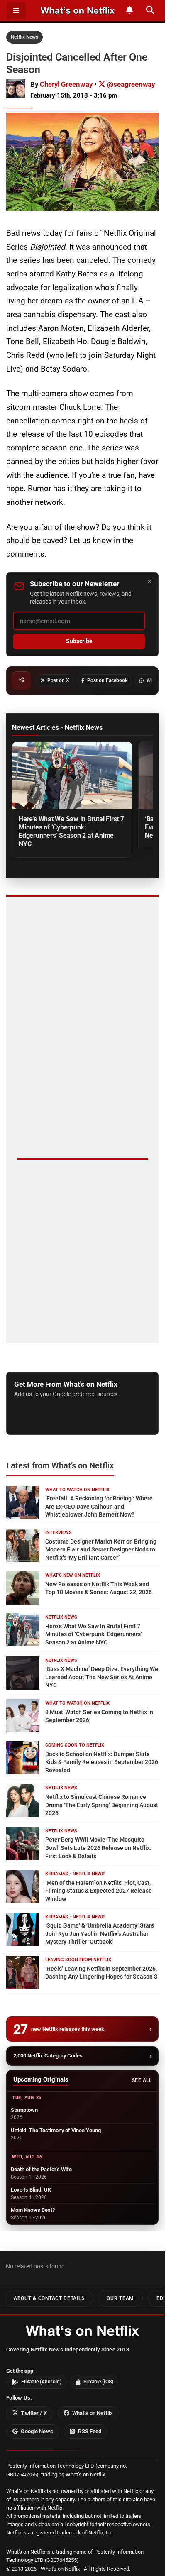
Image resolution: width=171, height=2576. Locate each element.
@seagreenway (130, 84)
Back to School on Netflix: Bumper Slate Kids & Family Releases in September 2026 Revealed (102, 1762)
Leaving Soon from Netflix (78, 1960)
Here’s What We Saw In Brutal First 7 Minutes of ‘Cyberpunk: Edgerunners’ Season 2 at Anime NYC (71, 831)
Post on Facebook (107, 680)
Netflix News (24, 37)
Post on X (58, 680)
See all (142, 2080)
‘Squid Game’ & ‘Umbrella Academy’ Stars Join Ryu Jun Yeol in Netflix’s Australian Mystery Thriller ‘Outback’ (100, 1934)
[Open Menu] (16, 11)
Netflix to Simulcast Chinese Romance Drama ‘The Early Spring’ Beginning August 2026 (102, 1805)
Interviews (59, 1533)
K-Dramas (57, 1874)
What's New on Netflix (73, 1575)
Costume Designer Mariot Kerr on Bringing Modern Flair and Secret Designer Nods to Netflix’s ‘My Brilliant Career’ (101, 1550)
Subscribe (79, 641)
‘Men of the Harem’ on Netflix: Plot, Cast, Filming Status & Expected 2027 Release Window (99, 1891)
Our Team (120, 2299)
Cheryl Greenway (66, 84)
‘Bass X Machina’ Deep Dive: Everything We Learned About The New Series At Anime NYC (102, 1677)
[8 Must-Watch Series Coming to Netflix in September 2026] (23, 1716)
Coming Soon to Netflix (75, 1745)
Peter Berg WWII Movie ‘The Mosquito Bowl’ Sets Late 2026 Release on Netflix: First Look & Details (98, 1848)
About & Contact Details (49, 2299)
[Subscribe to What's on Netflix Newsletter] (130, 10)
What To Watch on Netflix (77, 1490)
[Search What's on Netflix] (150, 10)
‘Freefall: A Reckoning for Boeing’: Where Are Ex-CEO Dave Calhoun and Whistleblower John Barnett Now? (99, 1506)
